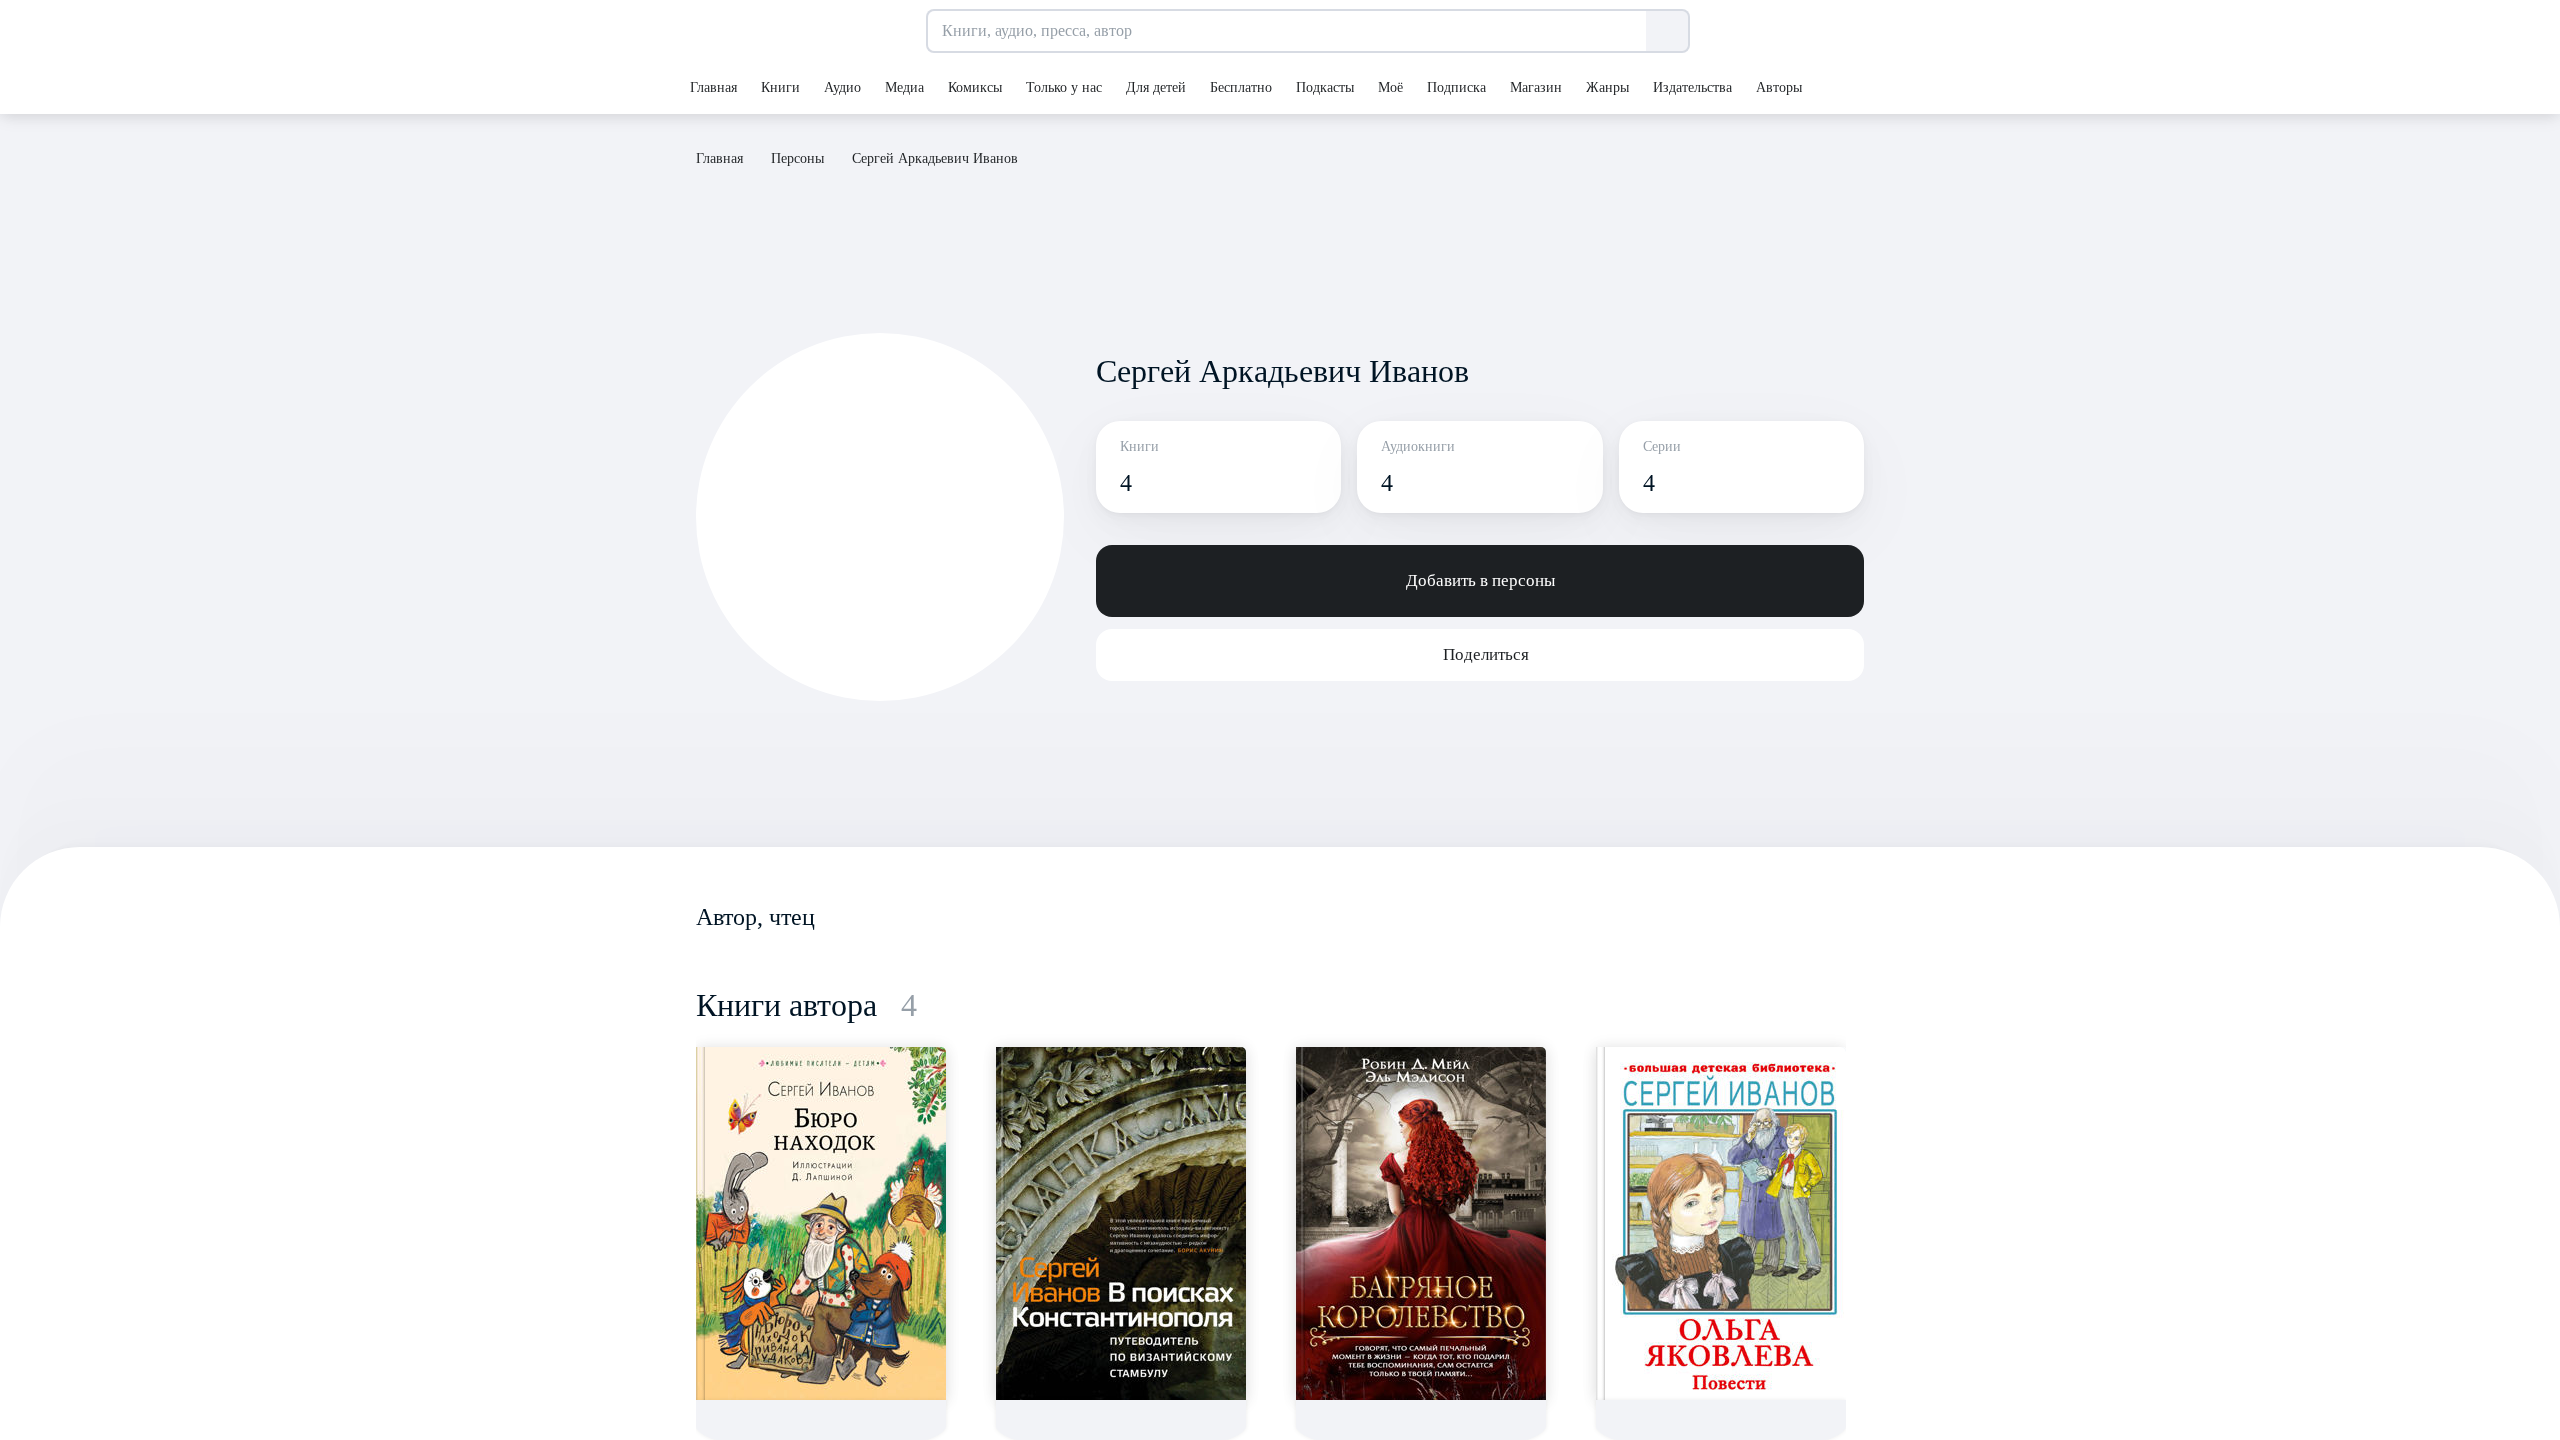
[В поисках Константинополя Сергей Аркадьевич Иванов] (1121, 1223)
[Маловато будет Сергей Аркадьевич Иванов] (1421, 1223)
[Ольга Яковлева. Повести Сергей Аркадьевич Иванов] (1721, 1223)
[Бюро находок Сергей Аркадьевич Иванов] (821, 1223)
